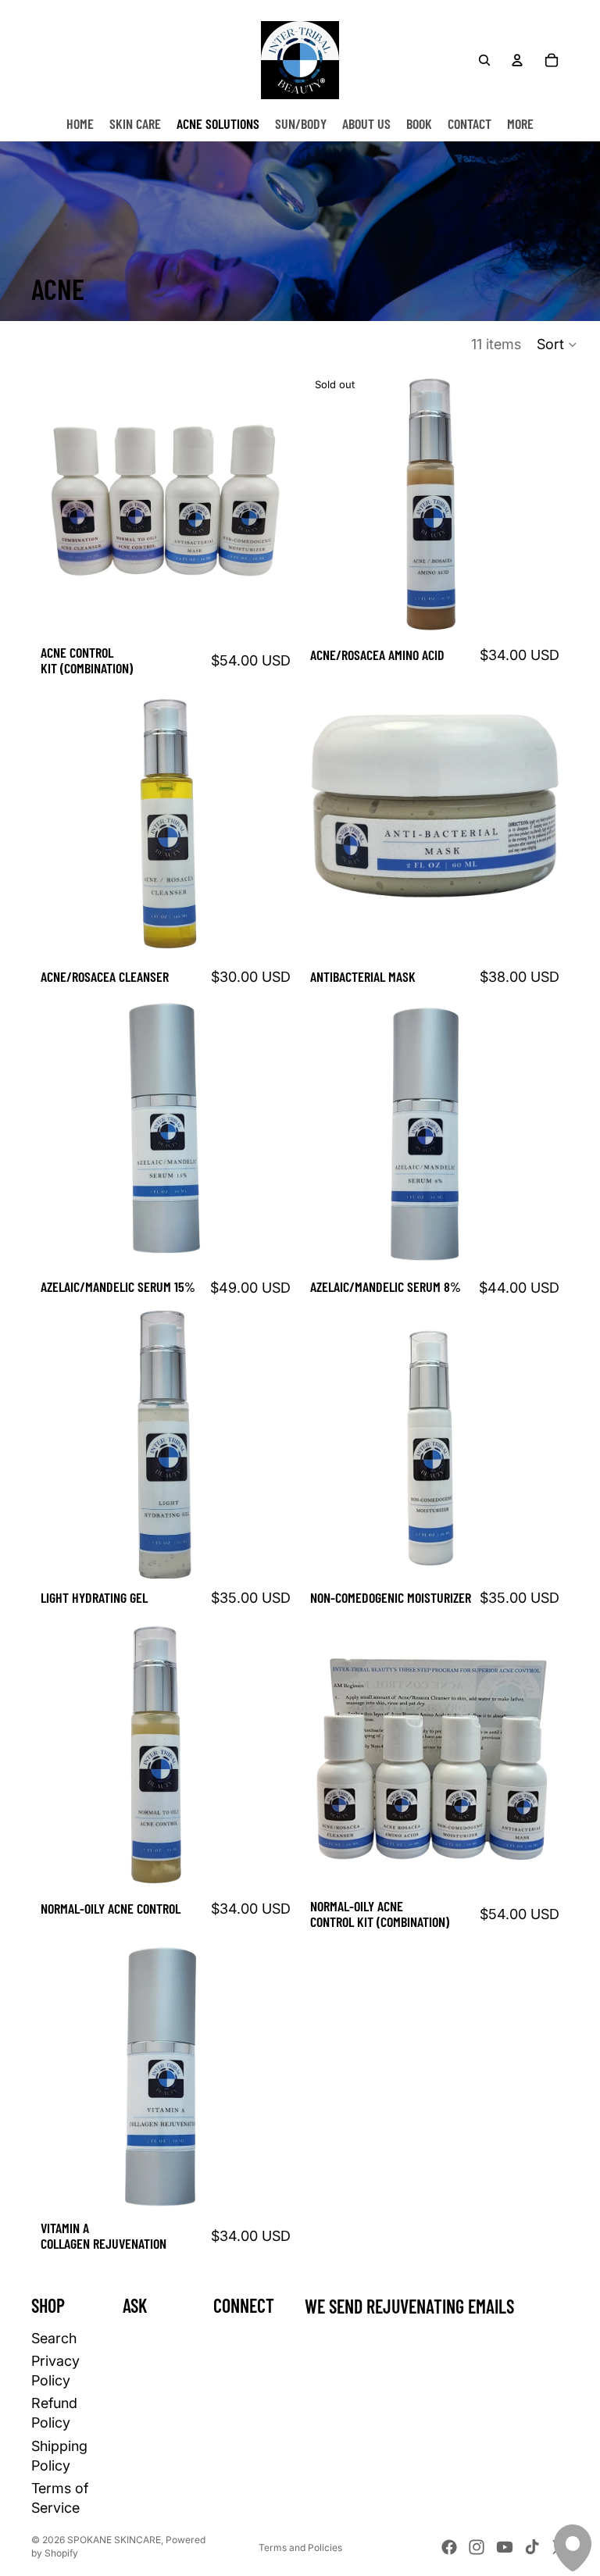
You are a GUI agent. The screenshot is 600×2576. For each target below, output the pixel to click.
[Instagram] (477, 2547)
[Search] (484, 60)
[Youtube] (505, 2547)
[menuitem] (520, 123)
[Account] (517, 60)
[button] (557, 344)
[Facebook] (449, 2547)
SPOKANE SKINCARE (114, 2540)
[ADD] (276, 612)
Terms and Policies (300, 2547)
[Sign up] (552, 2346)
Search (54, 2338)
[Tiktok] (532, 2547)
